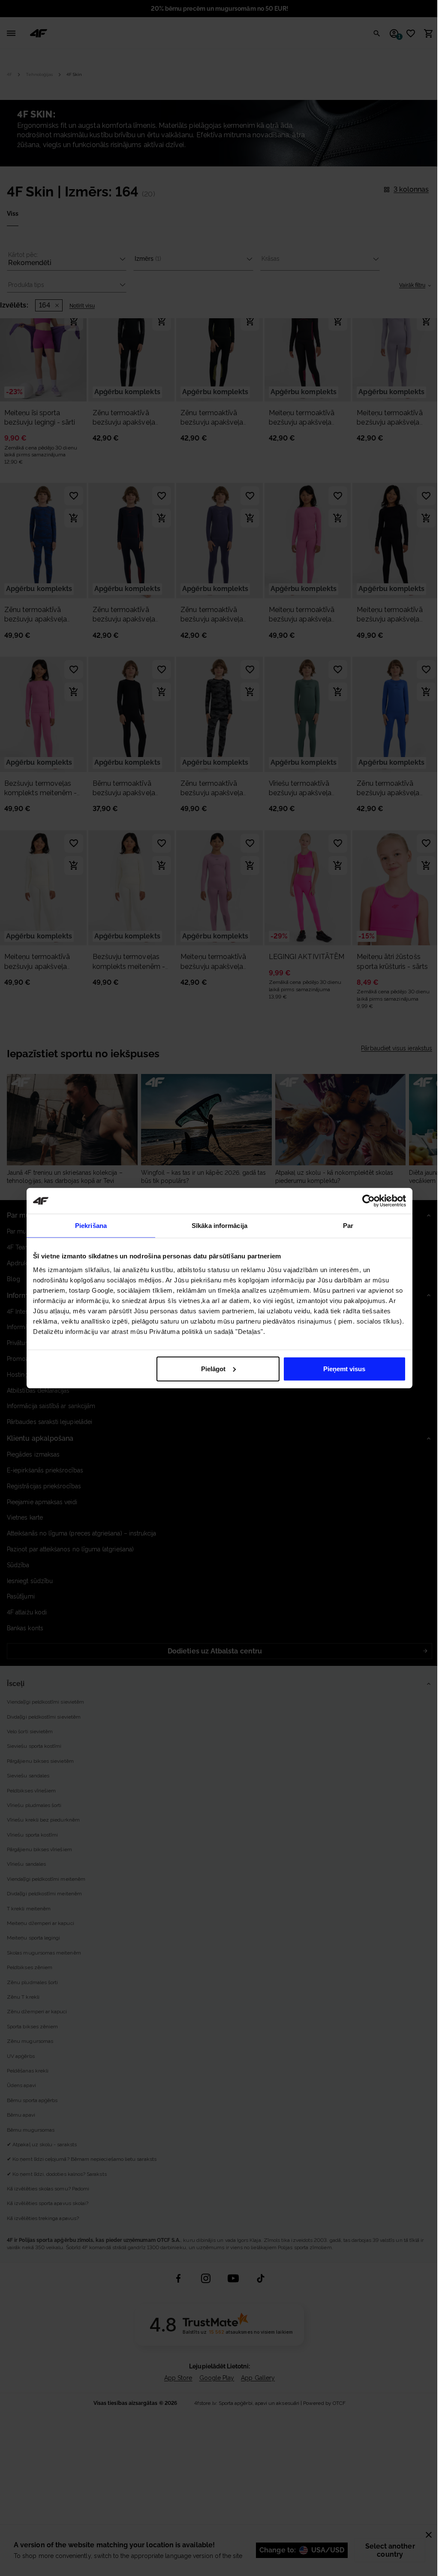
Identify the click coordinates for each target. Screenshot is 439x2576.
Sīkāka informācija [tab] (219, 1226)
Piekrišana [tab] (91, 1226)
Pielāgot (213, 1368)
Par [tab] (348, 1226)
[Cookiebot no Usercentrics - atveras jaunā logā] (368, 1201)
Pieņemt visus (344, 1368)
